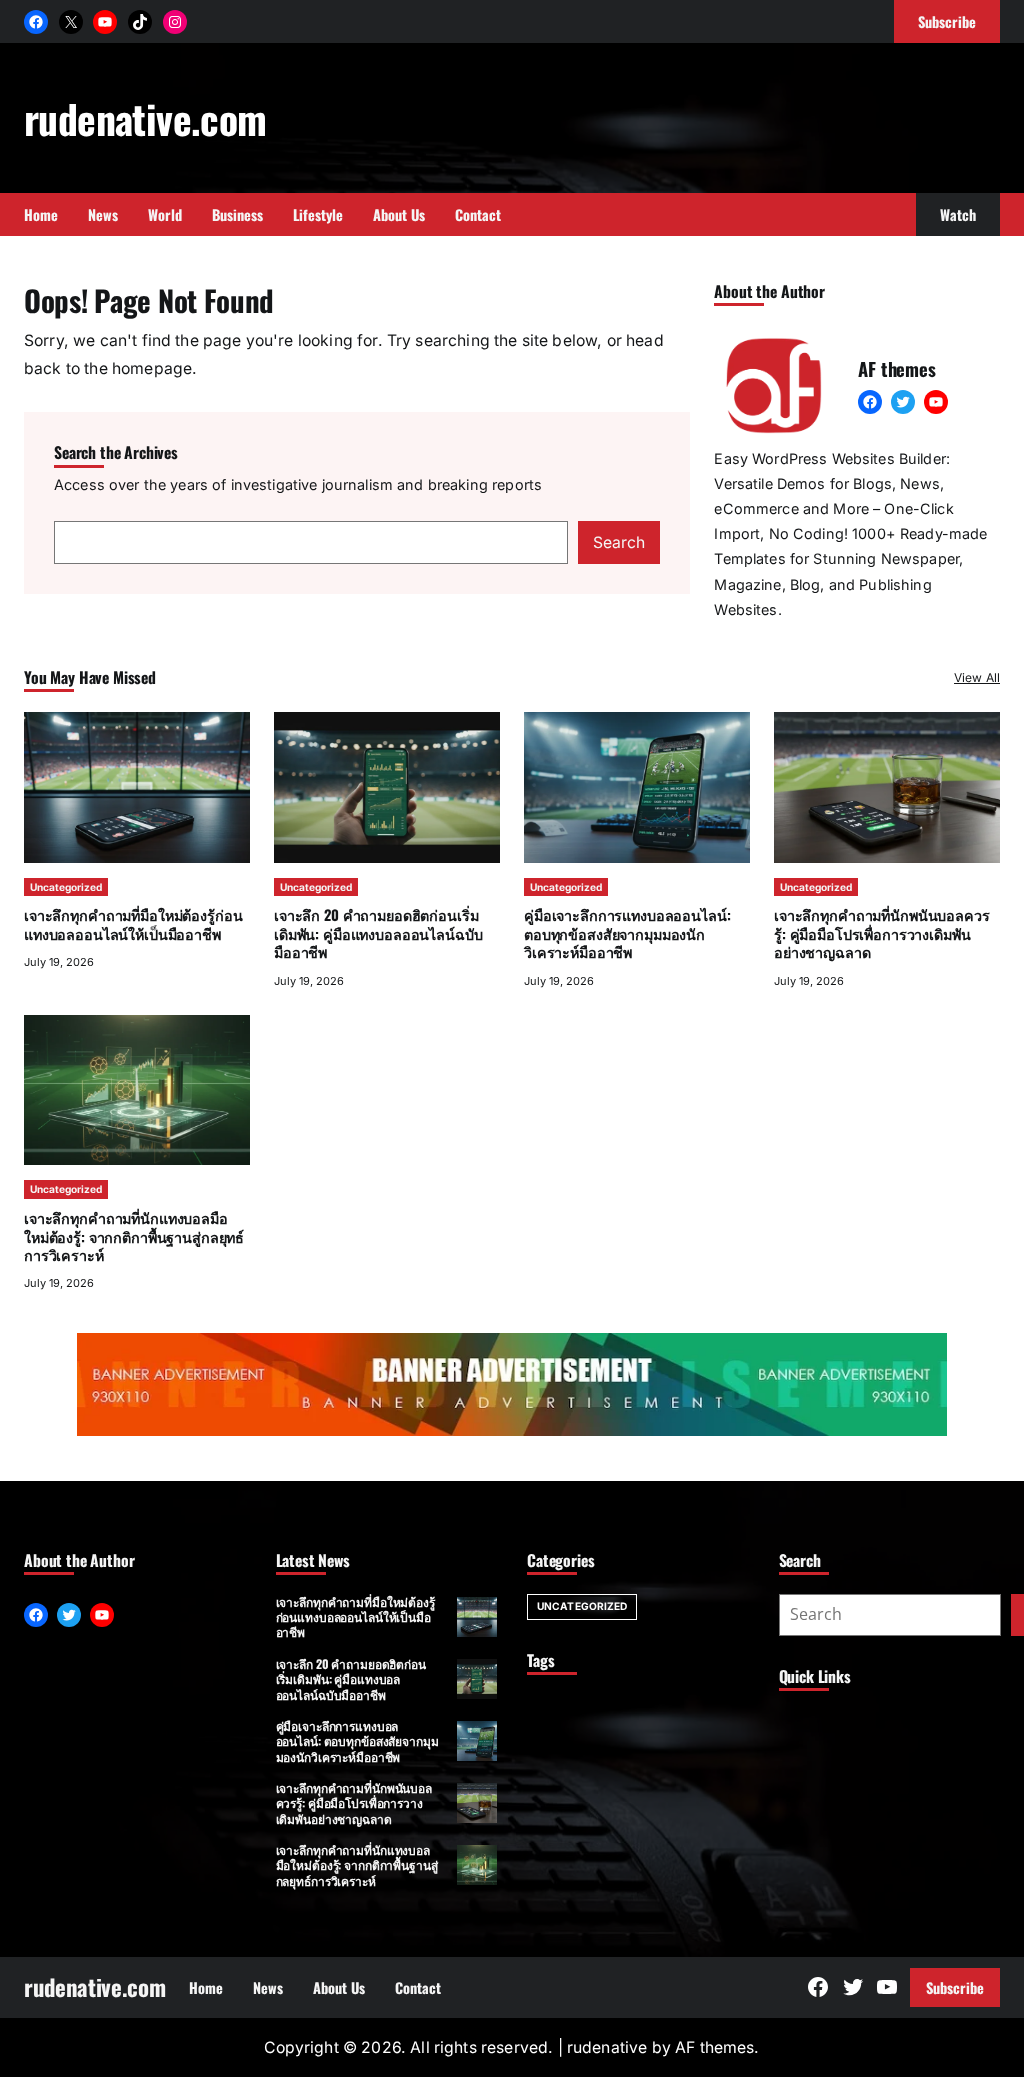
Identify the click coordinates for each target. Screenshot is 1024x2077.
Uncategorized (66, 887)
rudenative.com (145, 118)
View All (977, 677)
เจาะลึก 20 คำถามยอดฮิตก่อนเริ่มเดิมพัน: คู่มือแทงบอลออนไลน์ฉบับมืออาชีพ (378, 933)
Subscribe (955, 1987)
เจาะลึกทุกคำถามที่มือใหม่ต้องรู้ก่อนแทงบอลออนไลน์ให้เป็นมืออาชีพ (133, 923)
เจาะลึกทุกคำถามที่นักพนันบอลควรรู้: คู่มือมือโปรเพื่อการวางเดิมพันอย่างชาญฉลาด (882, 933)
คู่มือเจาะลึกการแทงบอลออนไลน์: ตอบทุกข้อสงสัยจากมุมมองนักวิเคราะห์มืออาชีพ (627, 933)
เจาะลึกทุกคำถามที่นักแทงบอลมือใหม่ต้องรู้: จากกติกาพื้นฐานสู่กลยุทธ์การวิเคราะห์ (134, 1236)
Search (619, 542)
